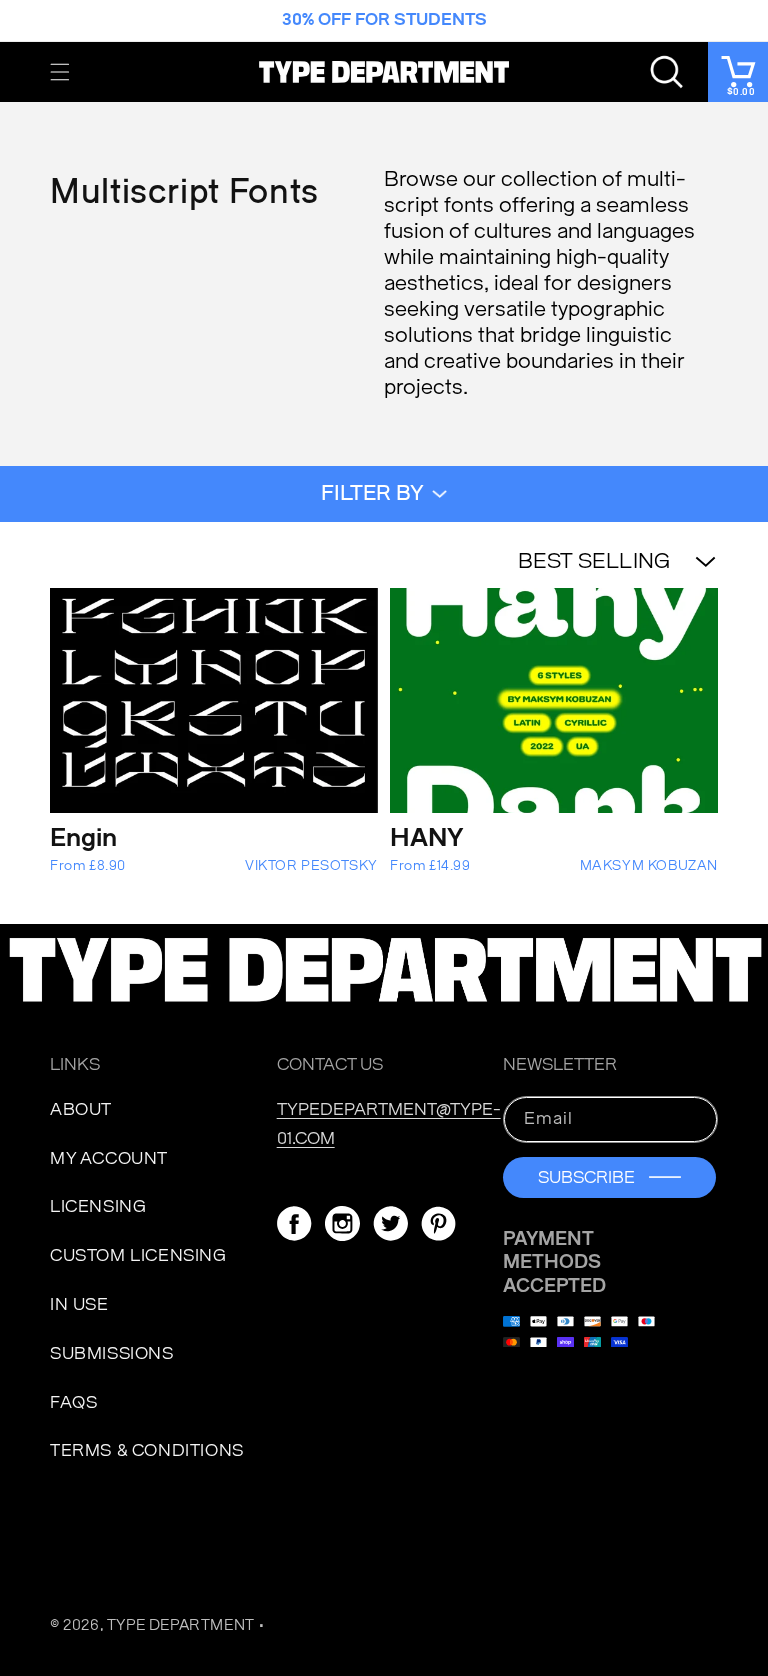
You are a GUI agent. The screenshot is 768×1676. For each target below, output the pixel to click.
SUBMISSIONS (112, 1353)
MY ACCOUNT (109, 1158)
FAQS (73, 1402)
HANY (427, 838)
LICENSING (98, 1206)
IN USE (79, 1304)
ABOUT (81, 1109)
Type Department (181, 1625)
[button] (60, 72)
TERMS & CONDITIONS (147, 1450)
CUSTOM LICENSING (138, 1255)
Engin (83, 838)
